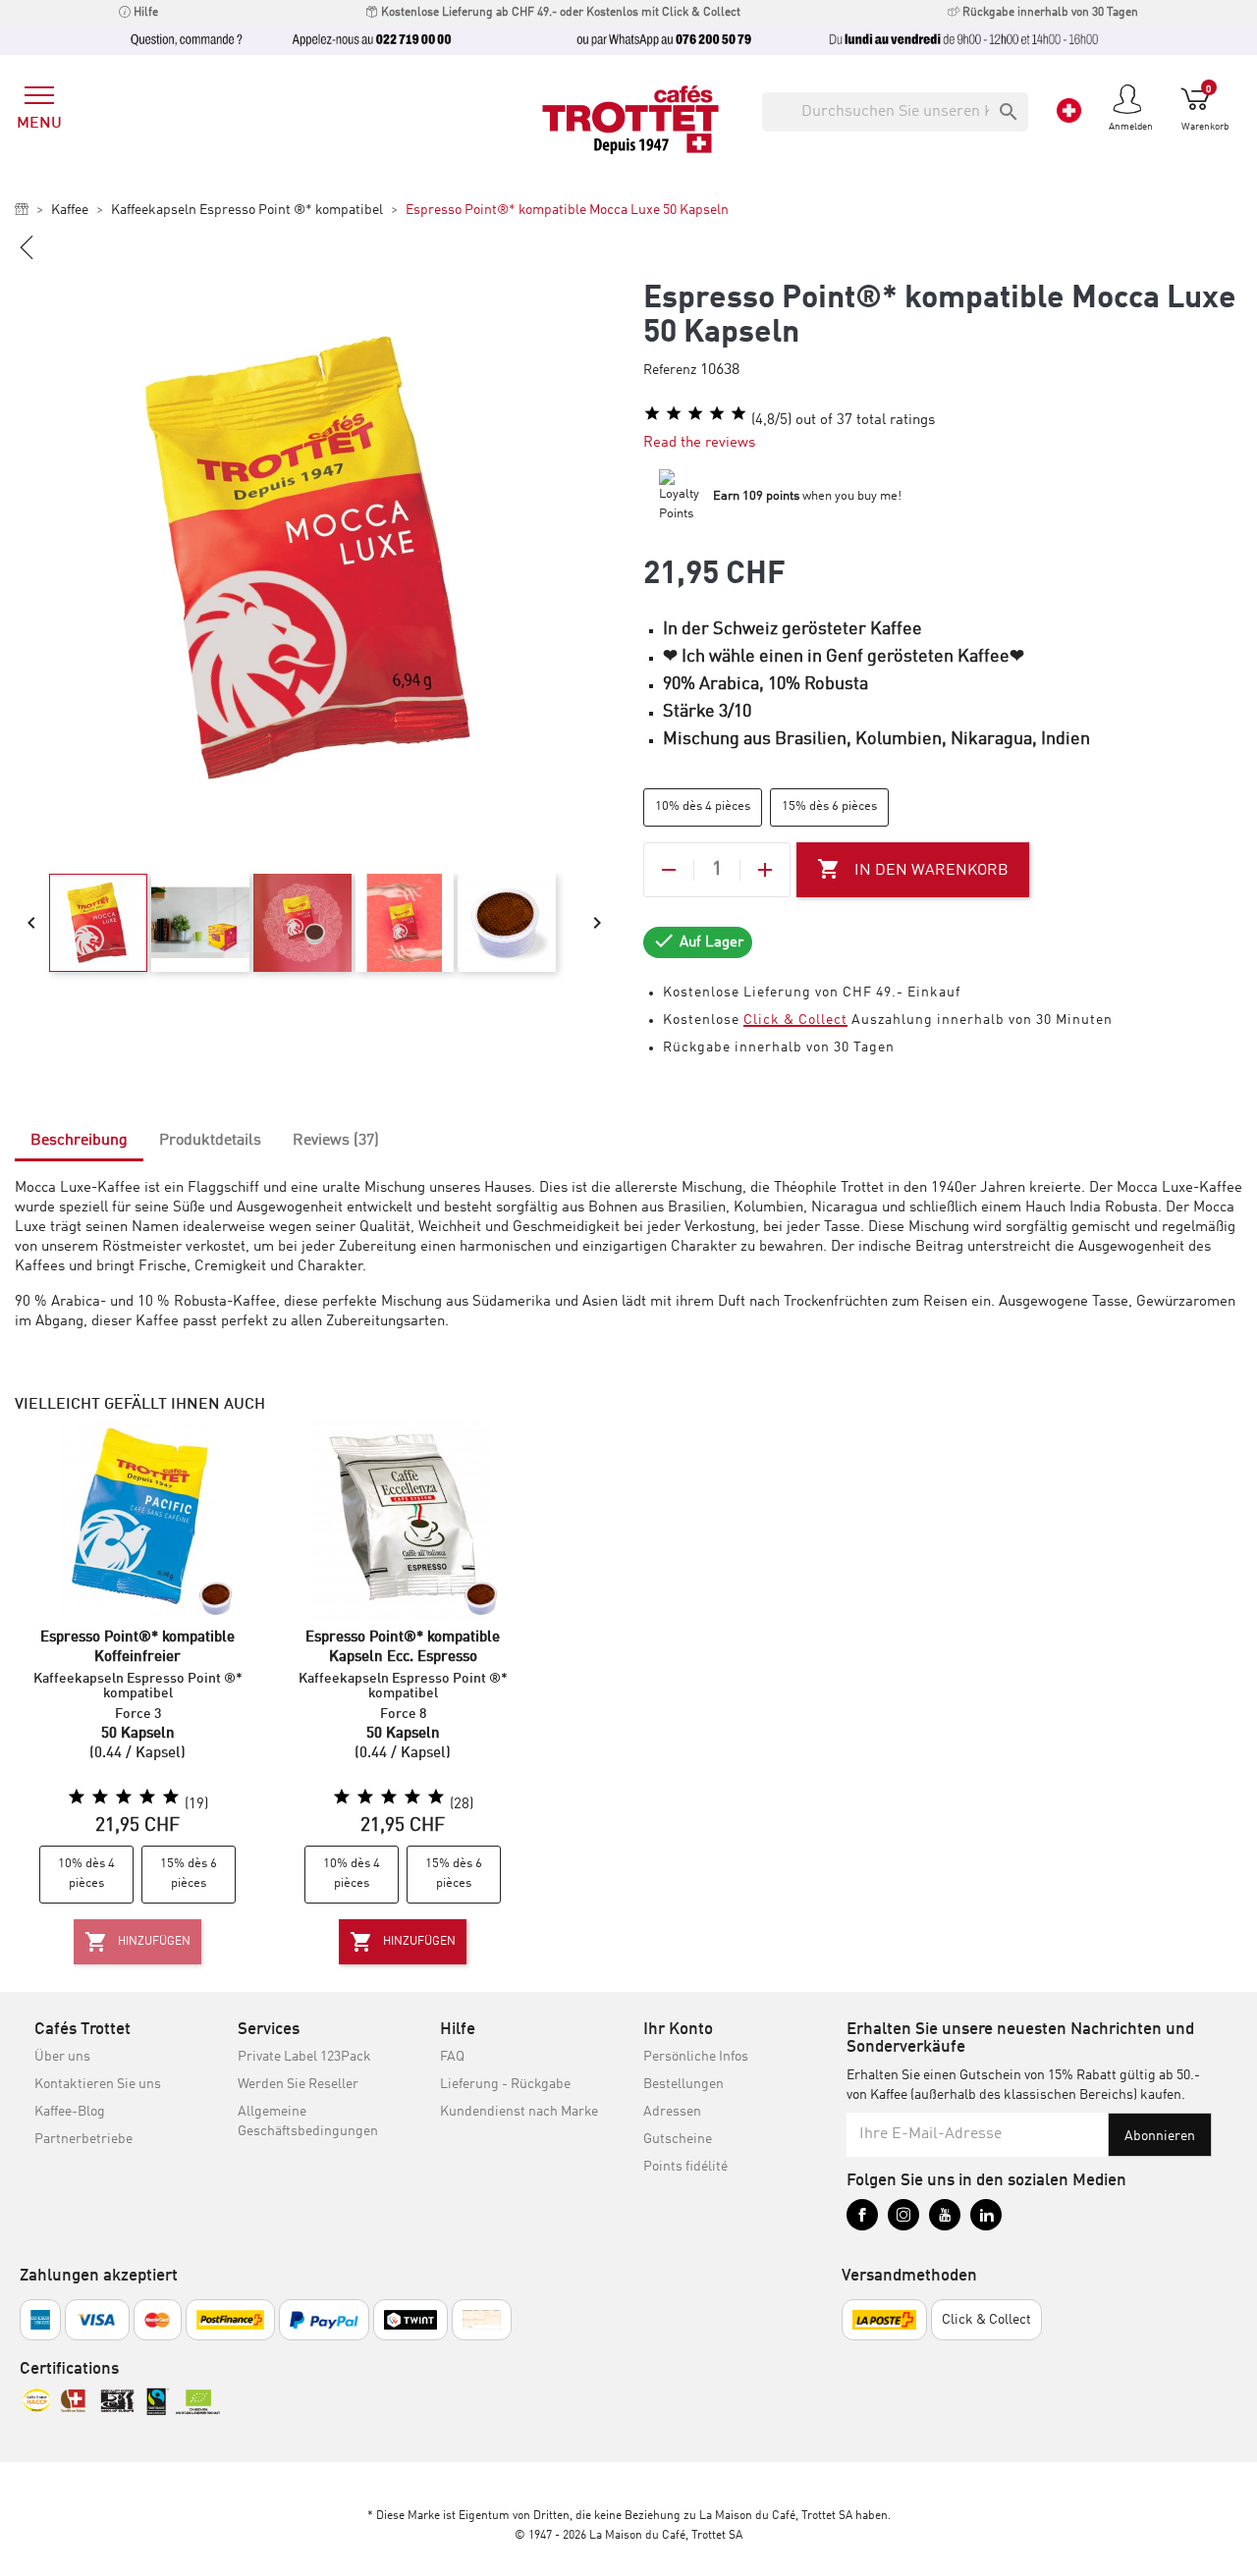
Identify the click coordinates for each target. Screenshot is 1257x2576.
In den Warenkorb (913, 869)
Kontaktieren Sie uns (98, 2084)
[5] (738, 414)
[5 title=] (171, 1798)
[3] (695, 414)
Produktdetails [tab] (210, 1141)
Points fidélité (685, 2167)
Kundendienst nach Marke (519, 2112)
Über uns (62, 2057)
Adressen (672, 2112)
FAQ (452, 2057)
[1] (652, 414)
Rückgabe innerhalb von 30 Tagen (1049, 13)
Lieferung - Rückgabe (505, 2084)
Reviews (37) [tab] (336, 1141)
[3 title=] (124, 1798)
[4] (717, 414)
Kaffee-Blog (70, 2112)
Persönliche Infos (696, 2057)
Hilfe (144, 13)
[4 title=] (147, 1798)
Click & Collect (795, 1020)
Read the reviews (699, 443)
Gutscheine (678, 2139)
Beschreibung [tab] (79, 1141)
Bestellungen (683, 2084)
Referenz (670, 370)
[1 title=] (77, 1798)
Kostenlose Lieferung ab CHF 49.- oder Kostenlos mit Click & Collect (559, 13)
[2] (674, 414)
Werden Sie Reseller (298, 2084)
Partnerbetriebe (83, 2139)
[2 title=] (100, 1798)
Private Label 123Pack (304, 2057)
